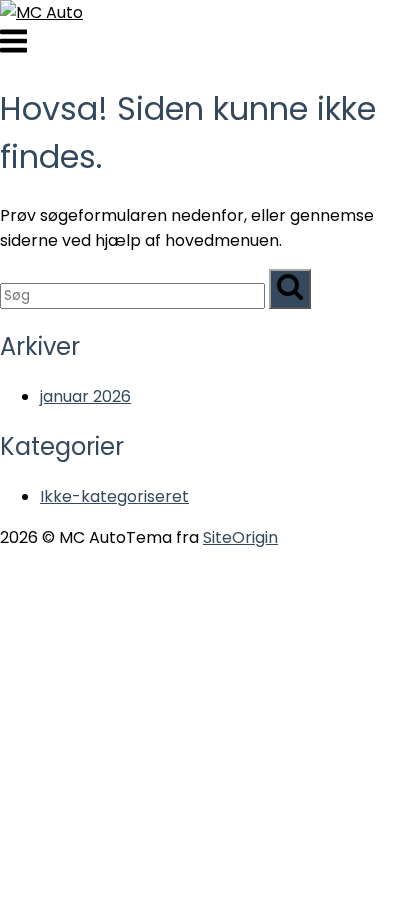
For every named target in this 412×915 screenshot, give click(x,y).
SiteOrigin (240, 537)
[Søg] (290, 289)
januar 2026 (85, 396)
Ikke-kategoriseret (114, 496)
